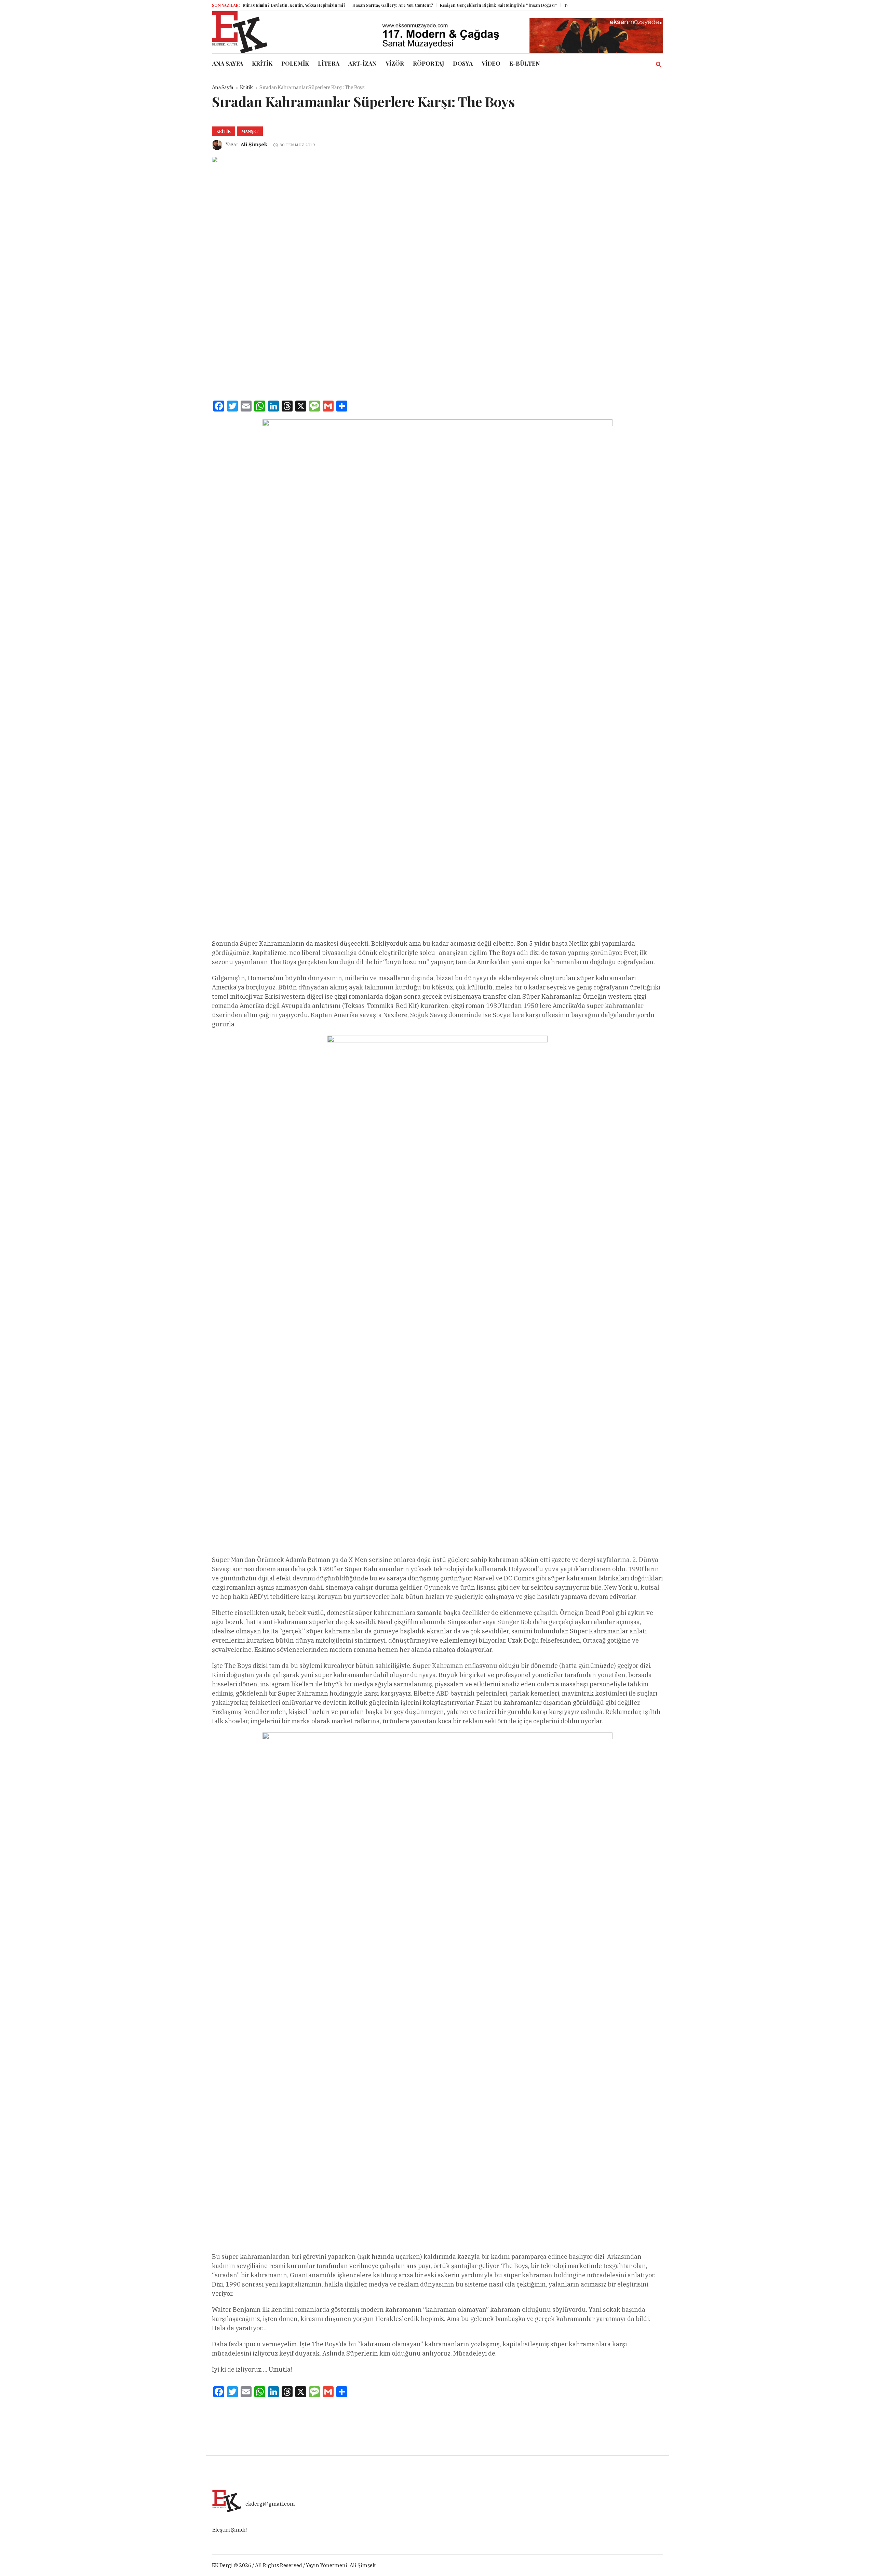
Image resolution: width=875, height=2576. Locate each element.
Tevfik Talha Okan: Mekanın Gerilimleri (560, 5)
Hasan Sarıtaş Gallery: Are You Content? (349, 5)
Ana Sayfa (223, 87)
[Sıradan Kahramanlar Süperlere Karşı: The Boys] (410, 269)
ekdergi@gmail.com (270, 2504)
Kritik (246, 87)
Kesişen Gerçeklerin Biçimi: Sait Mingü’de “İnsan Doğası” (454, 5)
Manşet (250, 131)
